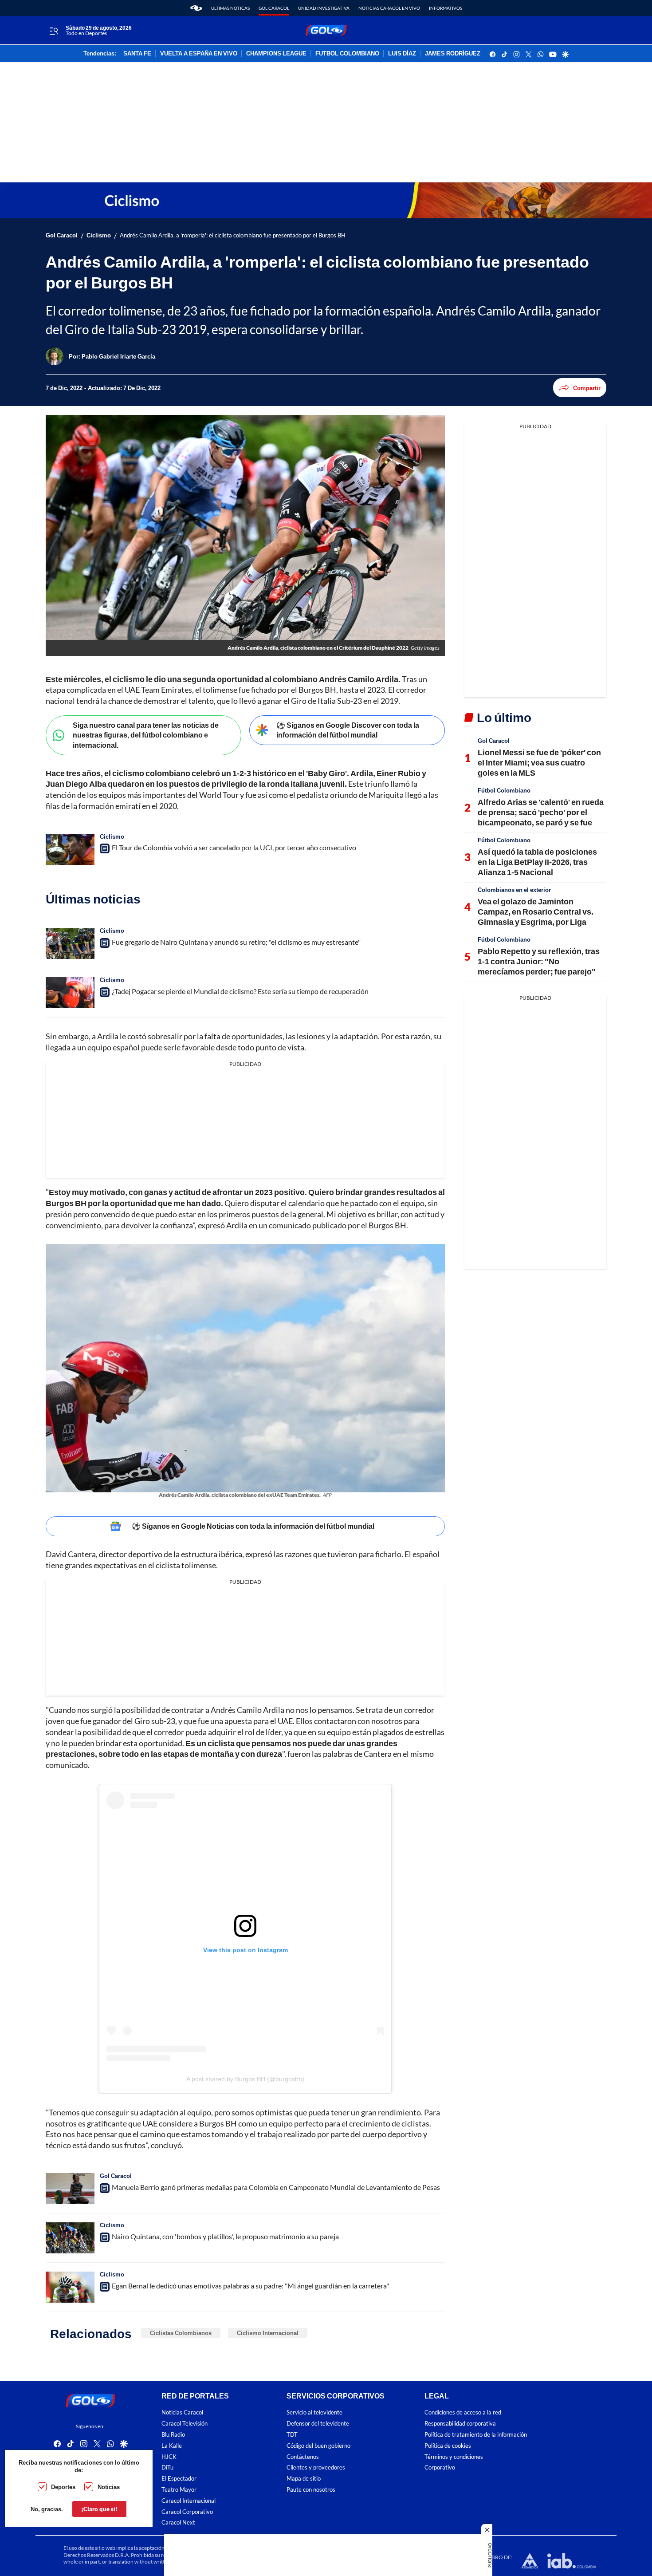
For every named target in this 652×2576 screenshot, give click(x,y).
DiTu (167, 2468)
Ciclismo (99, 235)
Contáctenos (303, 2456)
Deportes (63, 2487)
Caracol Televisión (185, 2424)
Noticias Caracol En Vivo (389, 8)
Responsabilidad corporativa (460, 2424)
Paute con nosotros (311, 2490)
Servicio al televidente (314, 2412)
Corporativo (440, 2468)
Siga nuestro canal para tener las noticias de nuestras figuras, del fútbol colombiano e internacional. (146, 735)
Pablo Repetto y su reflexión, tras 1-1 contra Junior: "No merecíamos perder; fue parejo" (539, 961)
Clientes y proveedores (316, 2468)
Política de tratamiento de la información (476, 2435)
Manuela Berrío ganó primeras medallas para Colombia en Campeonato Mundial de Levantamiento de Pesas (276, 2187)
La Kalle (172, 2445)
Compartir (587, 388)
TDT (292, 2435)
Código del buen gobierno (318, 2445)
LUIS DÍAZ (402, 54)
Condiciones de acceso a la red (463, 2412)
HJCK (169, 2456)
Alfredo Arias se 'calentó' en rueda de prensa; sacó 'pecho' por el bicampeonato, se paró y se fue (541, 812)
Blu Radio (173, 2435)
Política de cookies (448, 2445)
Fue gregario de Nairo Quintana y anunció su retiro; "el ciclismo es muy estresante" (236, 942)
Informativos (446, 8)
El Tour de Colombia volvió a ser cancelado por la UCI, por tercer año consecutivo (234, 847)
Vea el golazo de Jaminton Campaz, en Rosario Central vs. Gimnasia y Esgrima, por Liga (536, 912)
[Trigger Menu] (53, 31)
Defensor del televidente (318, 2424)
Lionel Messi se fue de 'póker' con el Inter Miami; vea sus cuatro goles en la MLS (539, 763)
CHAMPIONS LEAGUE (276, 54)
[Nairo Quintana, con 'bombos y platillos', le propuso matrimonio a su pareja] (70, 2238)
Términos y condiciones (454, 2456)
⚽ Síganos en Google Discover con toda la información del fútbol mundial (348, 730)
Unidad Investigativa (324, 8)
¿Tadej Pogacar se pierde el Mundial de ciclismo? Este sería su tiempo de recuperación (240, 991)
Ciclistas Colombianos (181, 2333)
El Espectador (179, 2479)
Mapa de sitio (304, 2479)
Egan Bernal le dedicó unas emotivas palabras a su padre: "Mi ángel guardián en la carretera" (250, 2286)
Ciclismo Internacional (268, 2333)
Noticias (109, 2487)
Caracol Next (178, 2523)
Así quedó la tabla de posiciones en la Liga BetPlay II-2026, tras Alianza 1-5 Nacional (537, 862)
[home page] (196, 8)
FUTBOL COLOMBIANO (347, 54)
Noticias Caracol (182, 2412)
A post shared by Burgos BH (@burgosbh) (245, 2079)
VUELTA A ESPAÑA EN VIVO (199, 54)
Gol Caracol (274, 8)
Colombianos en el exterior (514, 890)
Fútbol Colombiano (504, 790)
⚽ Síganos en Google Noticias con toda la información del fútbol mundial (253, 1526)
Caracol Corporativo (187, 2511)
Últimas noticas (230, 8)
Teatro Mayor (179, 2490)
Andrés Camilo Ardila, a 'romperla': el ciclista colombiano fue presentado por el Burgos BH (233, 235)
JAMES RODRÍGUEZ (453, 54)
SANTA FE (137, 54)
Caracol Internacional (189, 2500)
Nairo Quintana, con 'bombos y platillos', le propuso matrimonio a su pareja (225, 2236)
